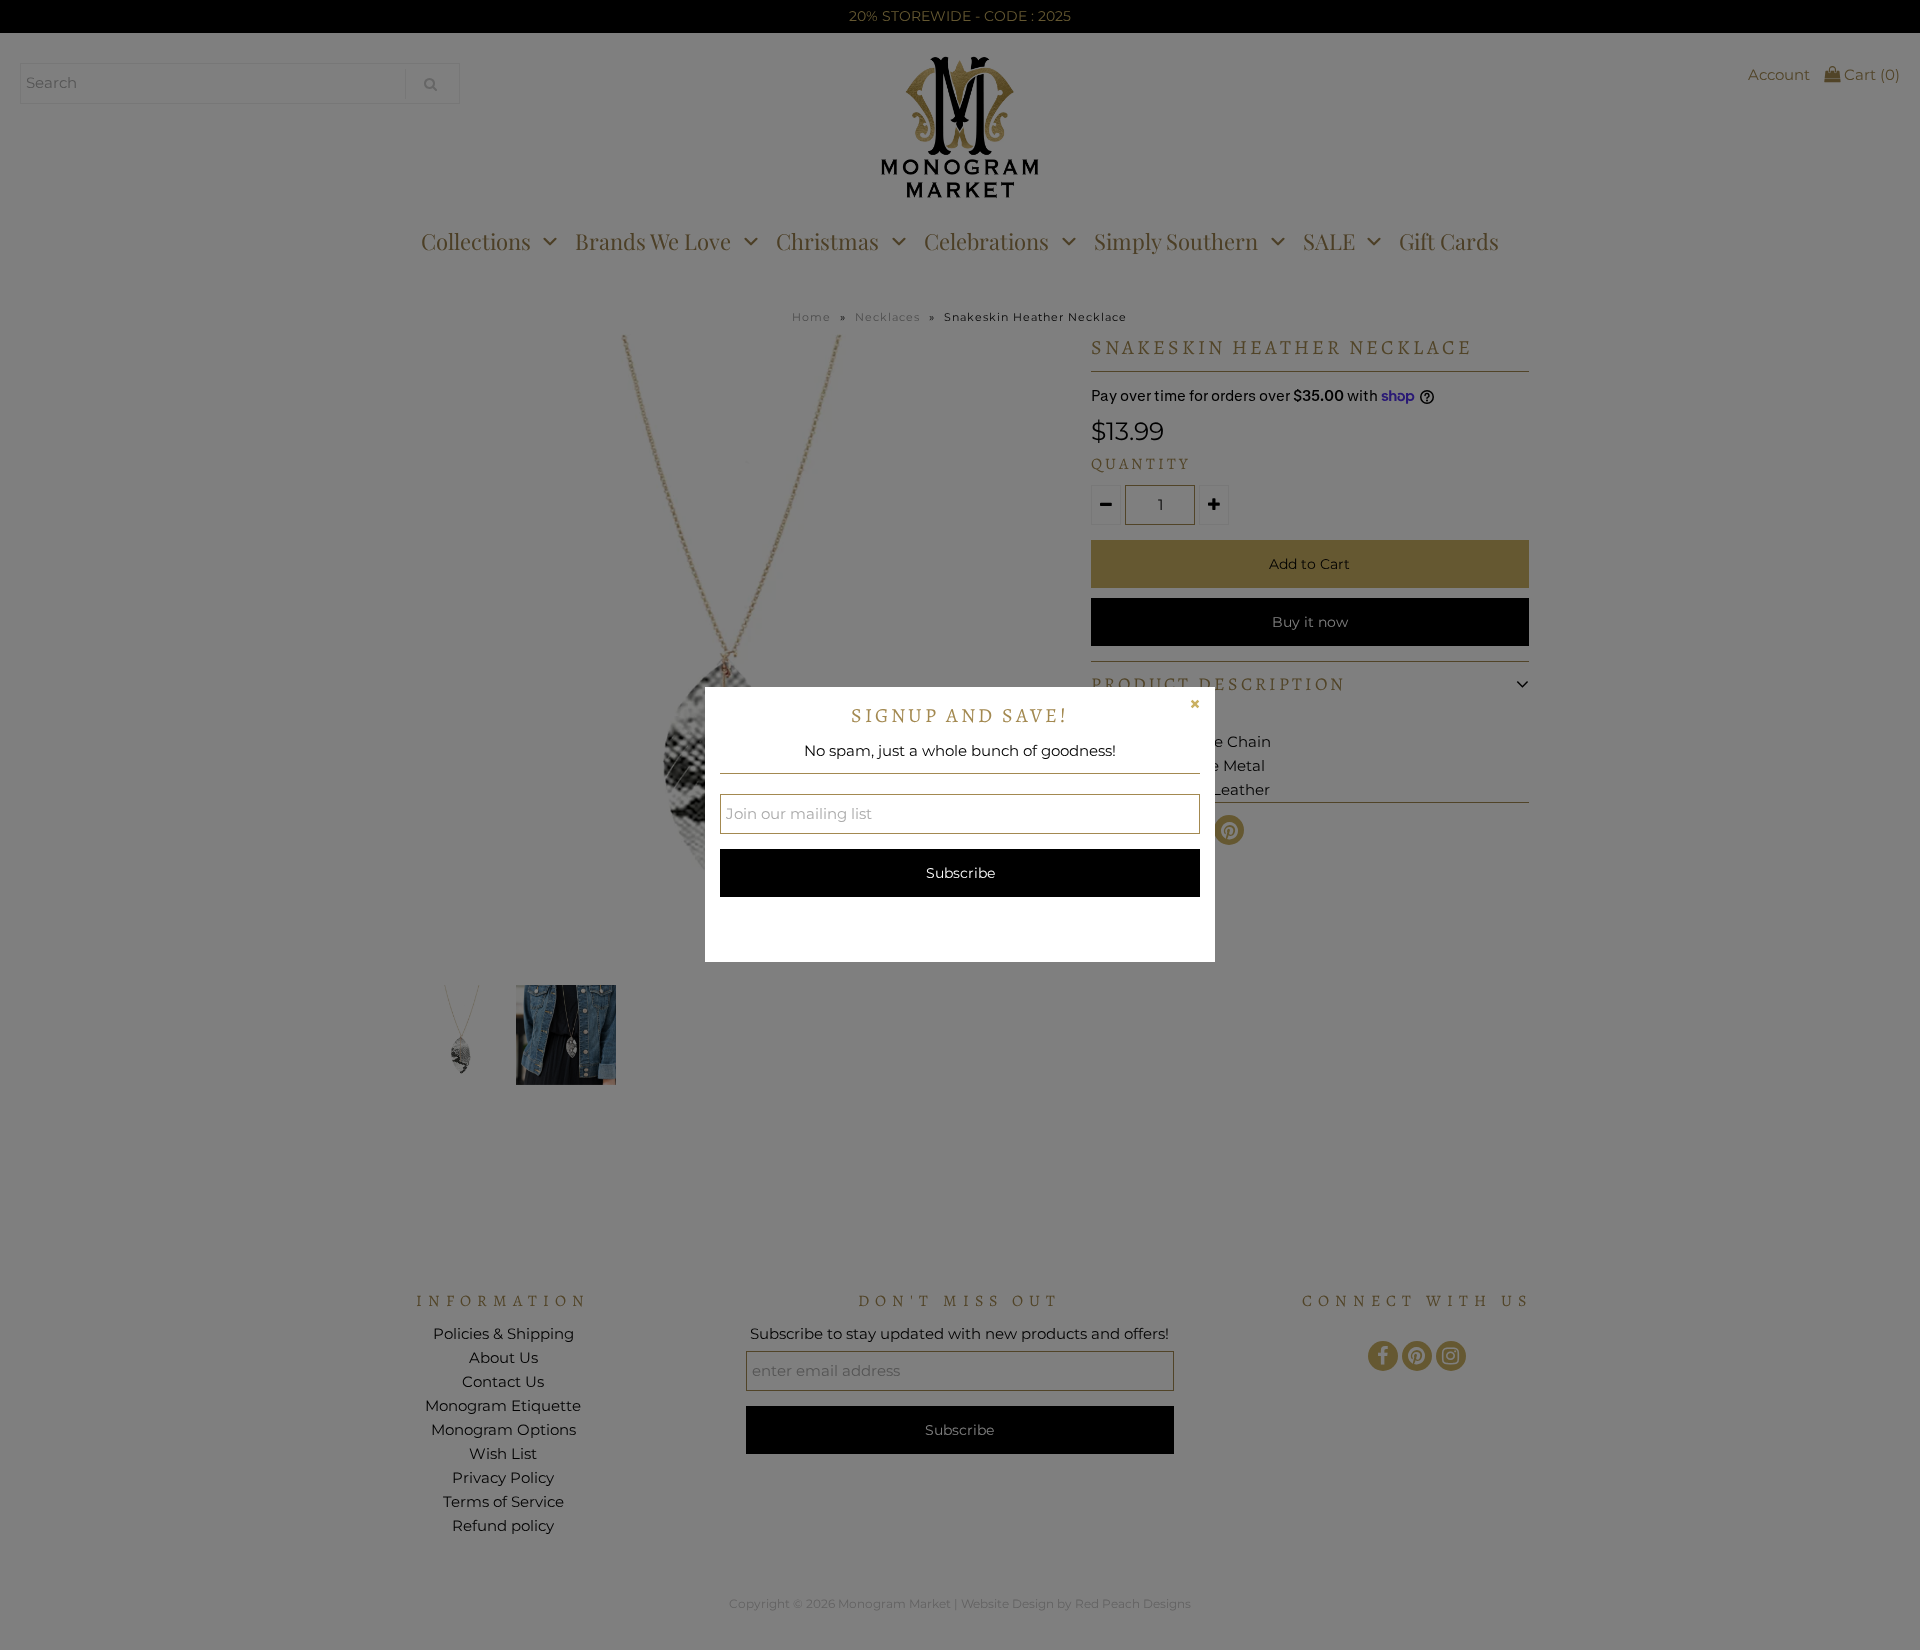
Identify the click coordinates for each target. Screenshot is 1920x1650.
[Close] (1195, 707)
